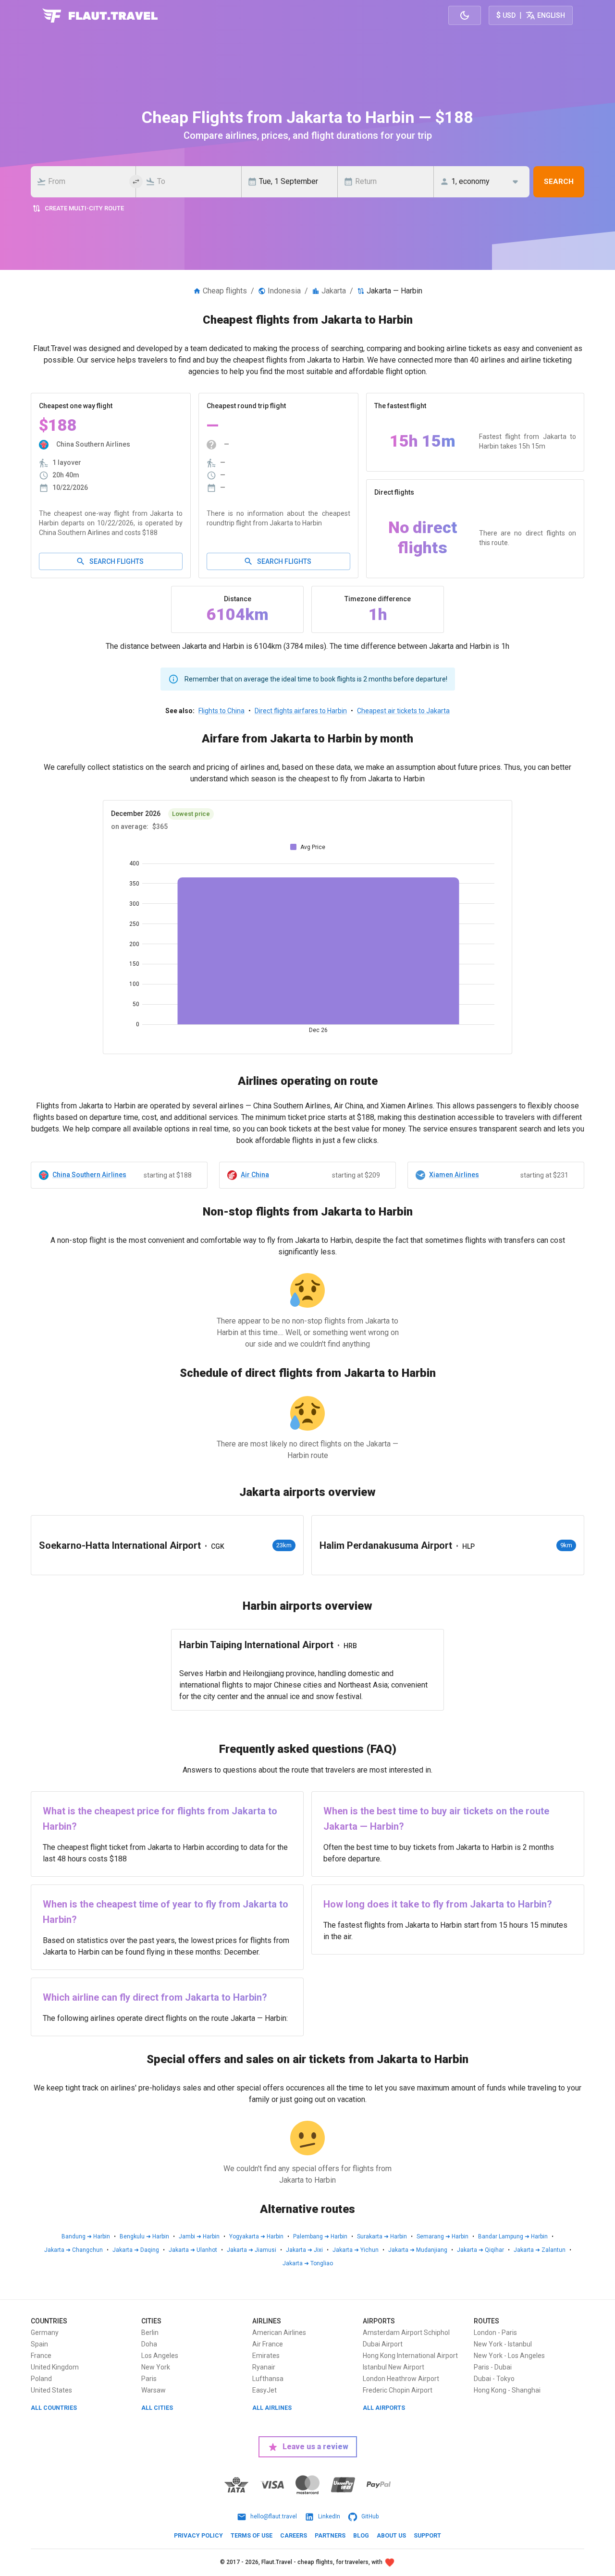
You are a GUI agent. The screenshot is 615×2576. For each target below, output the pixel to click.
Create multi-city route (84, 208)
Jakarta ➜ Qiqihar (480, 2250)
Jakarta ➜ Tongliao (308, 2263)
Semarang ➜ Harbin (443, 2236)
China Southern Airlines (89, 1175)
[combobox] (86, 182)
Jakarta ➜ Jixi (304, 2250)
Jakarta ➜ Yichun (356, 2250)
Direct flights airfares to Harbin (301, 711)
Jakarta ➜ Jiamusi (252, 2250)
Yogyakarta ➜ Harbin (256, 2236)
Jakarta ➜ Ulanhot (193, 2250)
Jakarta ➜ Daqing (136, 2250)
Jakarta (334, 291)
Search (559, 182)
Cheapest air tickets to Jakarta (403, 711)
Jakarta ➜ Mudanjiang (418, 2250)
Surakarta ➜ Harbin (382, 2236)
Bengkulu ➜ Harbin (144, 2236)
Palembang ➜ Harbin (320, 2236)
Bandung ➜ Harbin (86, 2236)
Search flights (117, 561)
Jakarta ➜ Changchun (74, 2250)
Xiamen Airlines (454, 1175)
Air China (255, 1175)
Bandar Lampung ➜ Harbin (513, 2236)
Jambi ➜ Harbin (199, 2236)
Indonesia (284, 291)
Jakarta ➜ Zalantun (540, 2250)
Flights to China (221, 711)
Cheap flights (225, 291)
